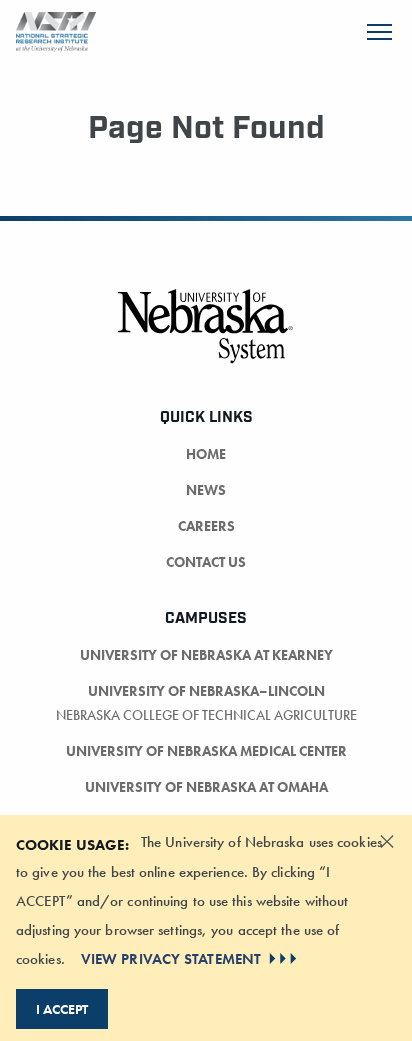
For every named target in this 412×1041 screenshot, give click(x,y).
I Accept (62, 1009)
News (206, 490)
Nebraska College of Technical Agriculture (206, 715)
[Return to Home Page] (56, 29)
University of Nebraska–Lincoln (206, 691)
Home (206, 454)
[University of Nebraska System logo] (206, 338)
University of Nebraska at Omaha (206, 787)
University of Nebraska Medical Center (206, 751)
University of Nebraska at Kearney (206, 655)
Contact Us (206, 562)
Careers (206, 526)
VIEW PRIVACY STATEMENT (171, 959)
